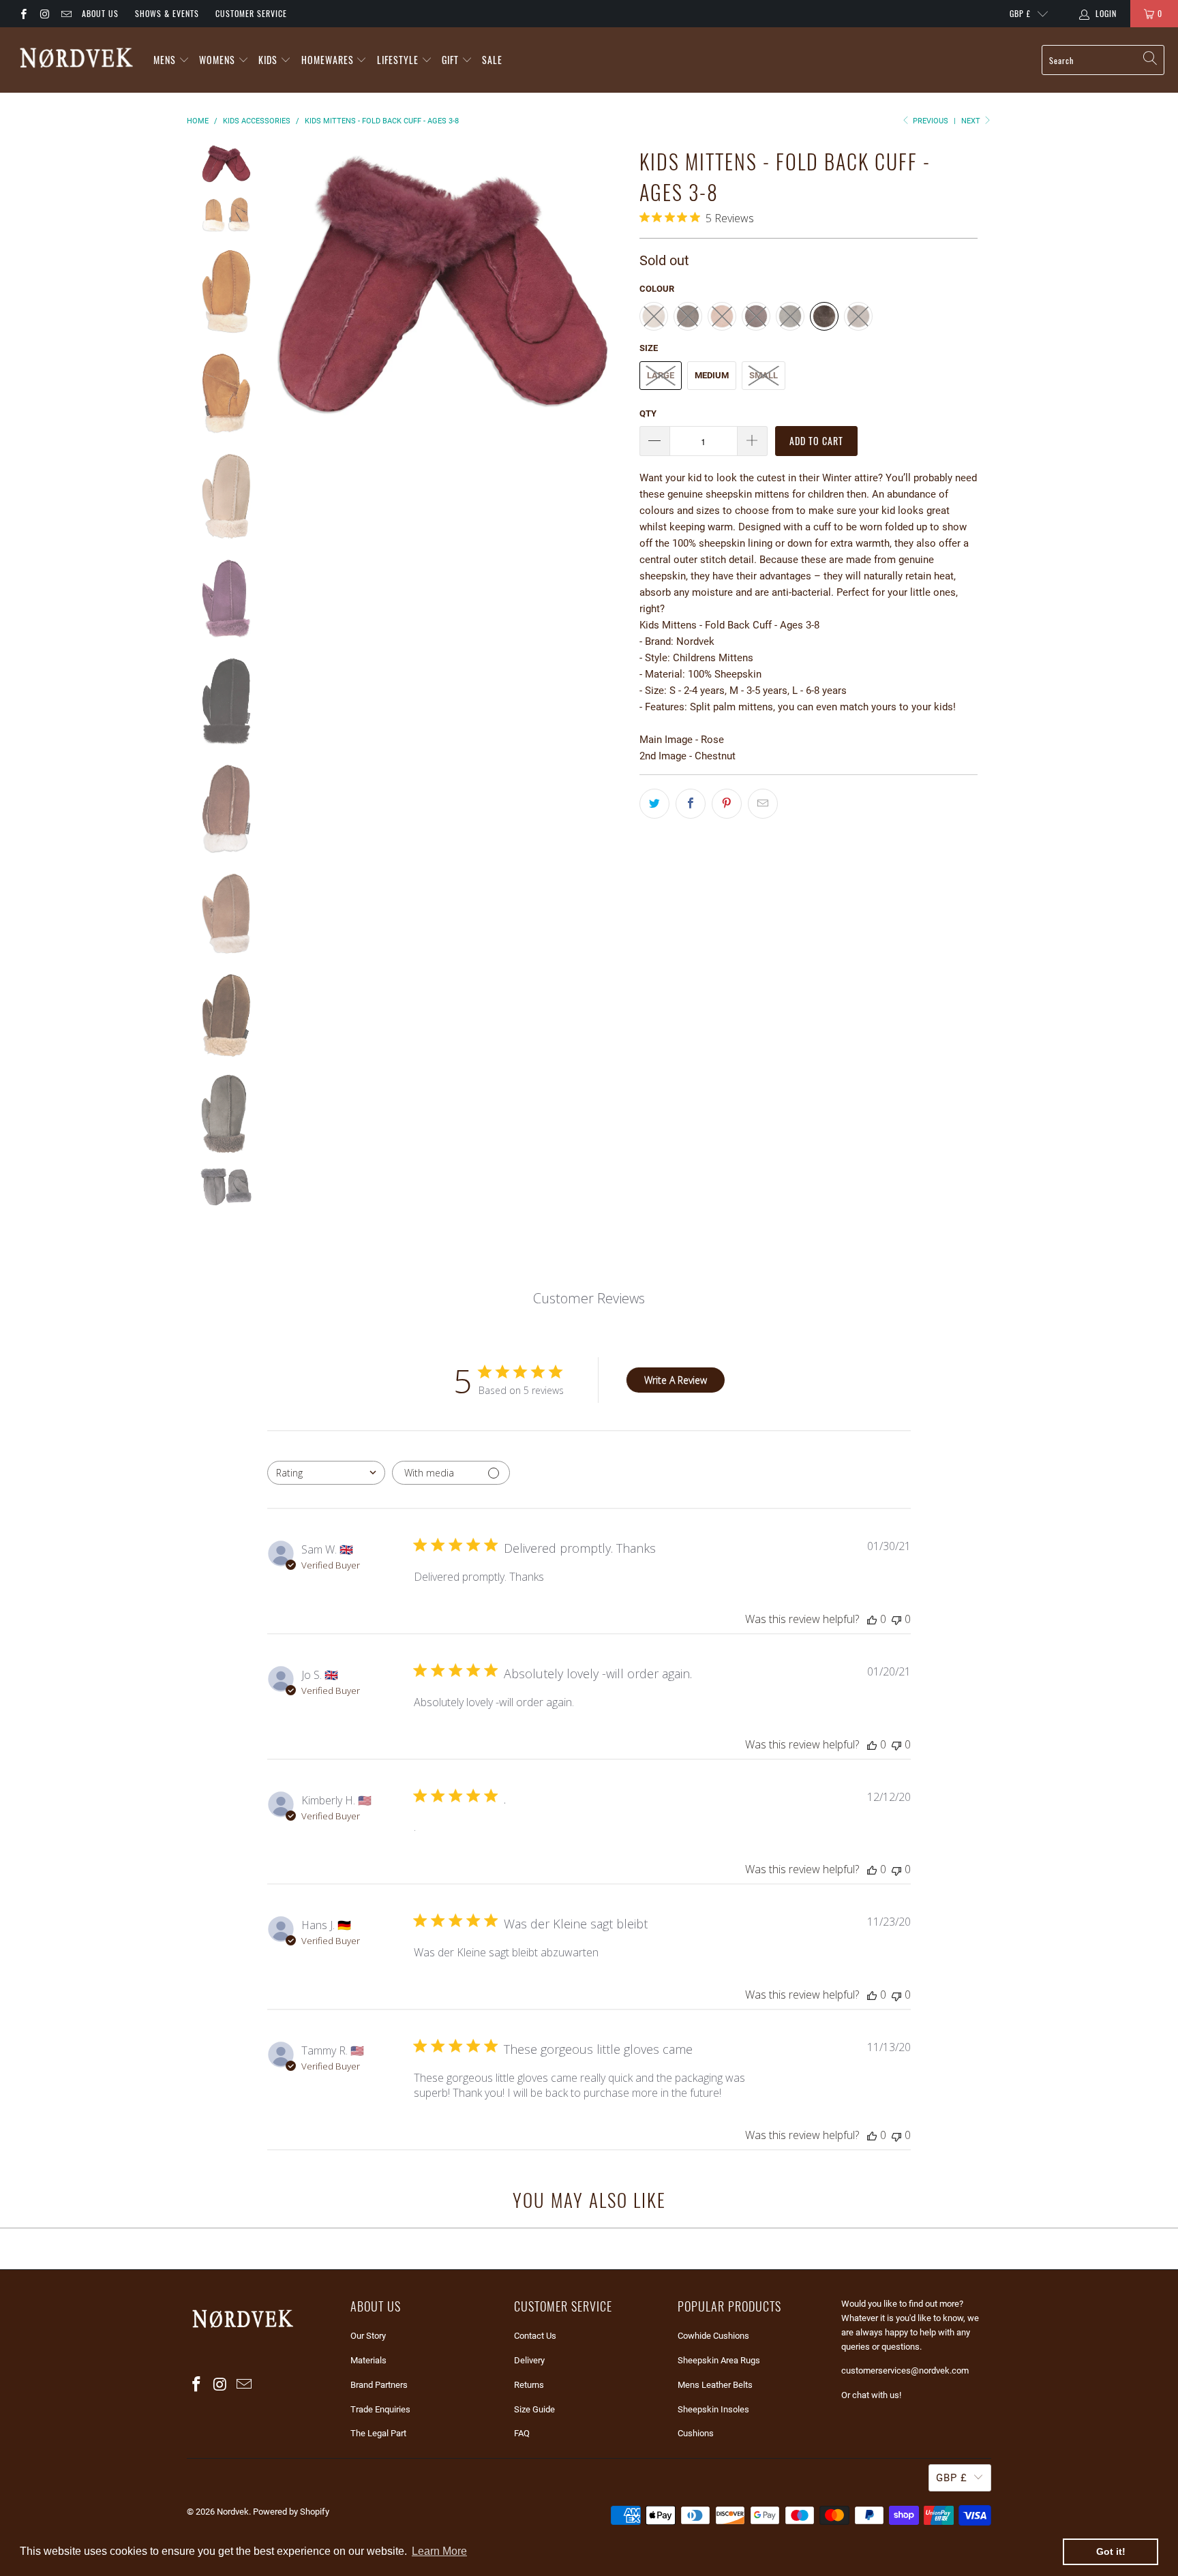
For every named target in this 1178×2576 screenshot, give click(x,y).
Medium (712, 375)
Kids (268, 60)
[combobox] (326, 1473)
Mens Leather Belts (715, 2385)
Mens (165, 60)
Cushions (696, 2433)
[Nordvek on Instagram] (44, 14)
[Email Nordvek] (66, 14)
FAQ (522, 2433)
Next (972, 121)
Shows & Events (167, 13)
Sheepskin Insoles (713, 2409)
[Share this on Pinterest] (727, 804)
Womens (217, 60)
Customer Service (251, 13)
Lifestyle (398, 60)
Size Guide (534, 2409)
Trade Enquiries (380, 2409)
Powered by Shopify (291, 2512)
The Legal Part (378, 2433)
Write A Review (676, 1380)
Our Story (368, 2336)
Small (764, 375)
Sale (492, 60)
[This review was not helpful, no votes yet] (896, 1619)
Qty (648, 413)
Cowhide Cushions (713, 2336)
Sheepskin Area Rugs (719, 2360)
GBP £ (1020, 13)
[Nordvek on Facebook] (23, 14)
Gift (452, 60)
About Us (100, 13)
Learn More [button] (439, 2551)
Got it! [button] (1111, 2551)
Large (661, 375)
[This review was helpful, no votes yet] (872, 1619)
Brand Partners (379, 2385)
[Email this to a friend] (763, 804)
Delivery (529, 2360)
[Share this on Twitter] (654, 804)
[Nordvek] (77, 60)
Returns (529, 2385)
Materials (368, 2360)
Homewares (328, 60)
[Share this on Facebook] (691, 804)
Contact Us (535, 2336)
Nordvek (233, 2512)
